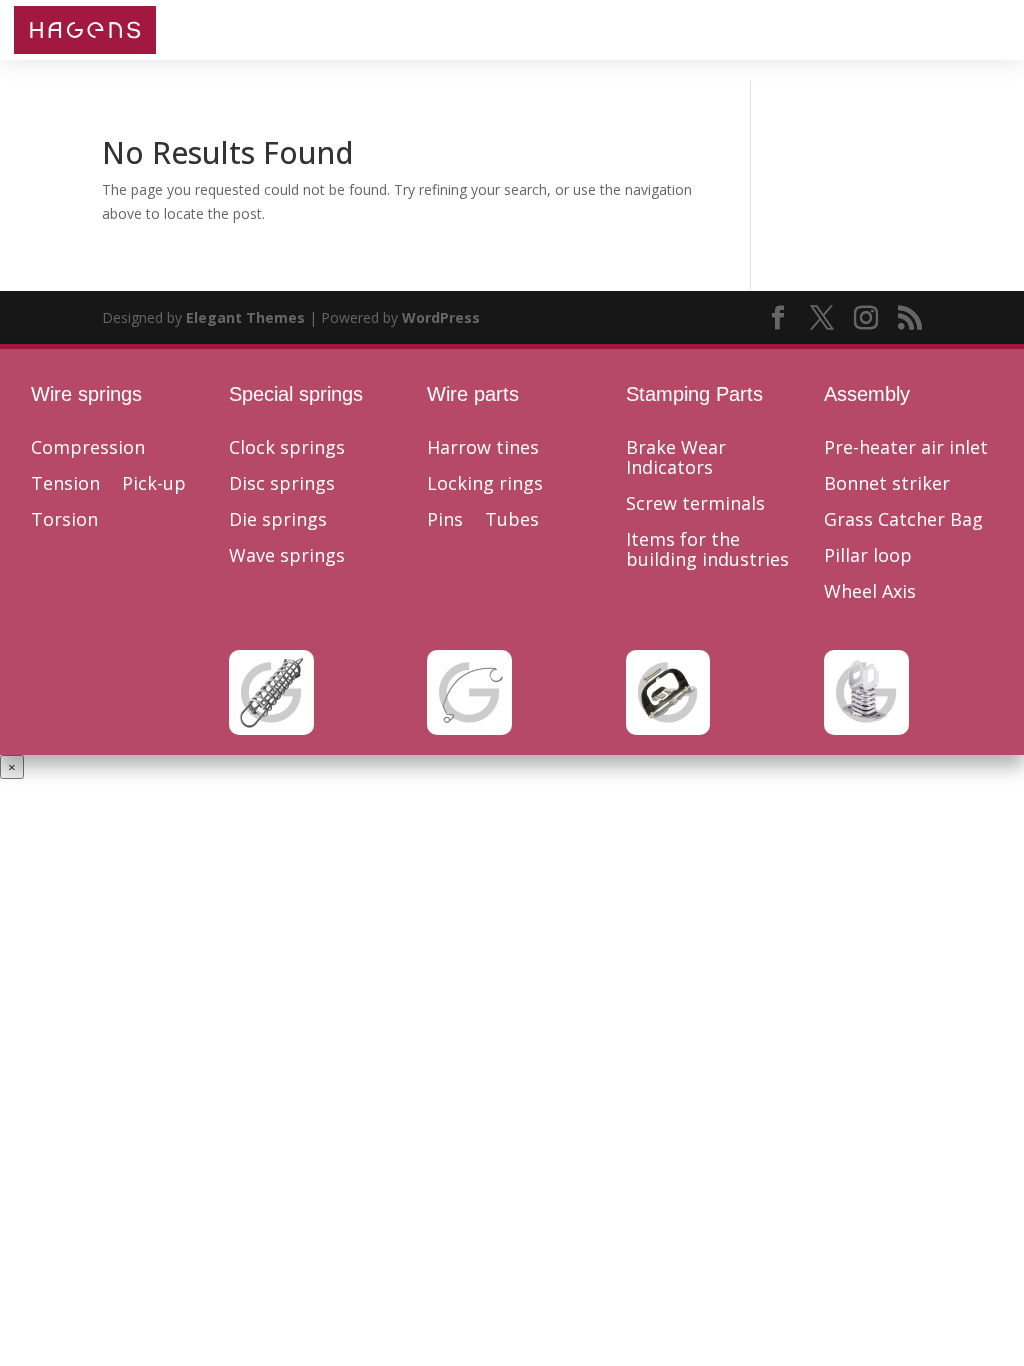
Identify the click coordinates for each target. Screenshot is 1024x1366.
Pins (445, 520)
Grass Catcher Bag (903, 520)
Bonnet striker (887, 484)
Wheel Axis (870, 592)
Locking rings (485, 484)
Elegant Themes (245, 317)
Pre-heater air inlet (906, 448)
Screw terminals (695, 504)
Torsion (64, 520)
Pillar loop (868, 556)
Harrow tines (483, 448)
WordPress (441, 317)
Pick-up (154, 484)
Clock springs (287, 448)
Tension (65, 484)
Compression (88, 448)
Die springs (278, 520)
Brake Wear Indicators (676, 458)
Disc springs (282, 484)
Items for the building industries (707, 550)
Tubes (512, 520)
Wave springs (287, 556)
